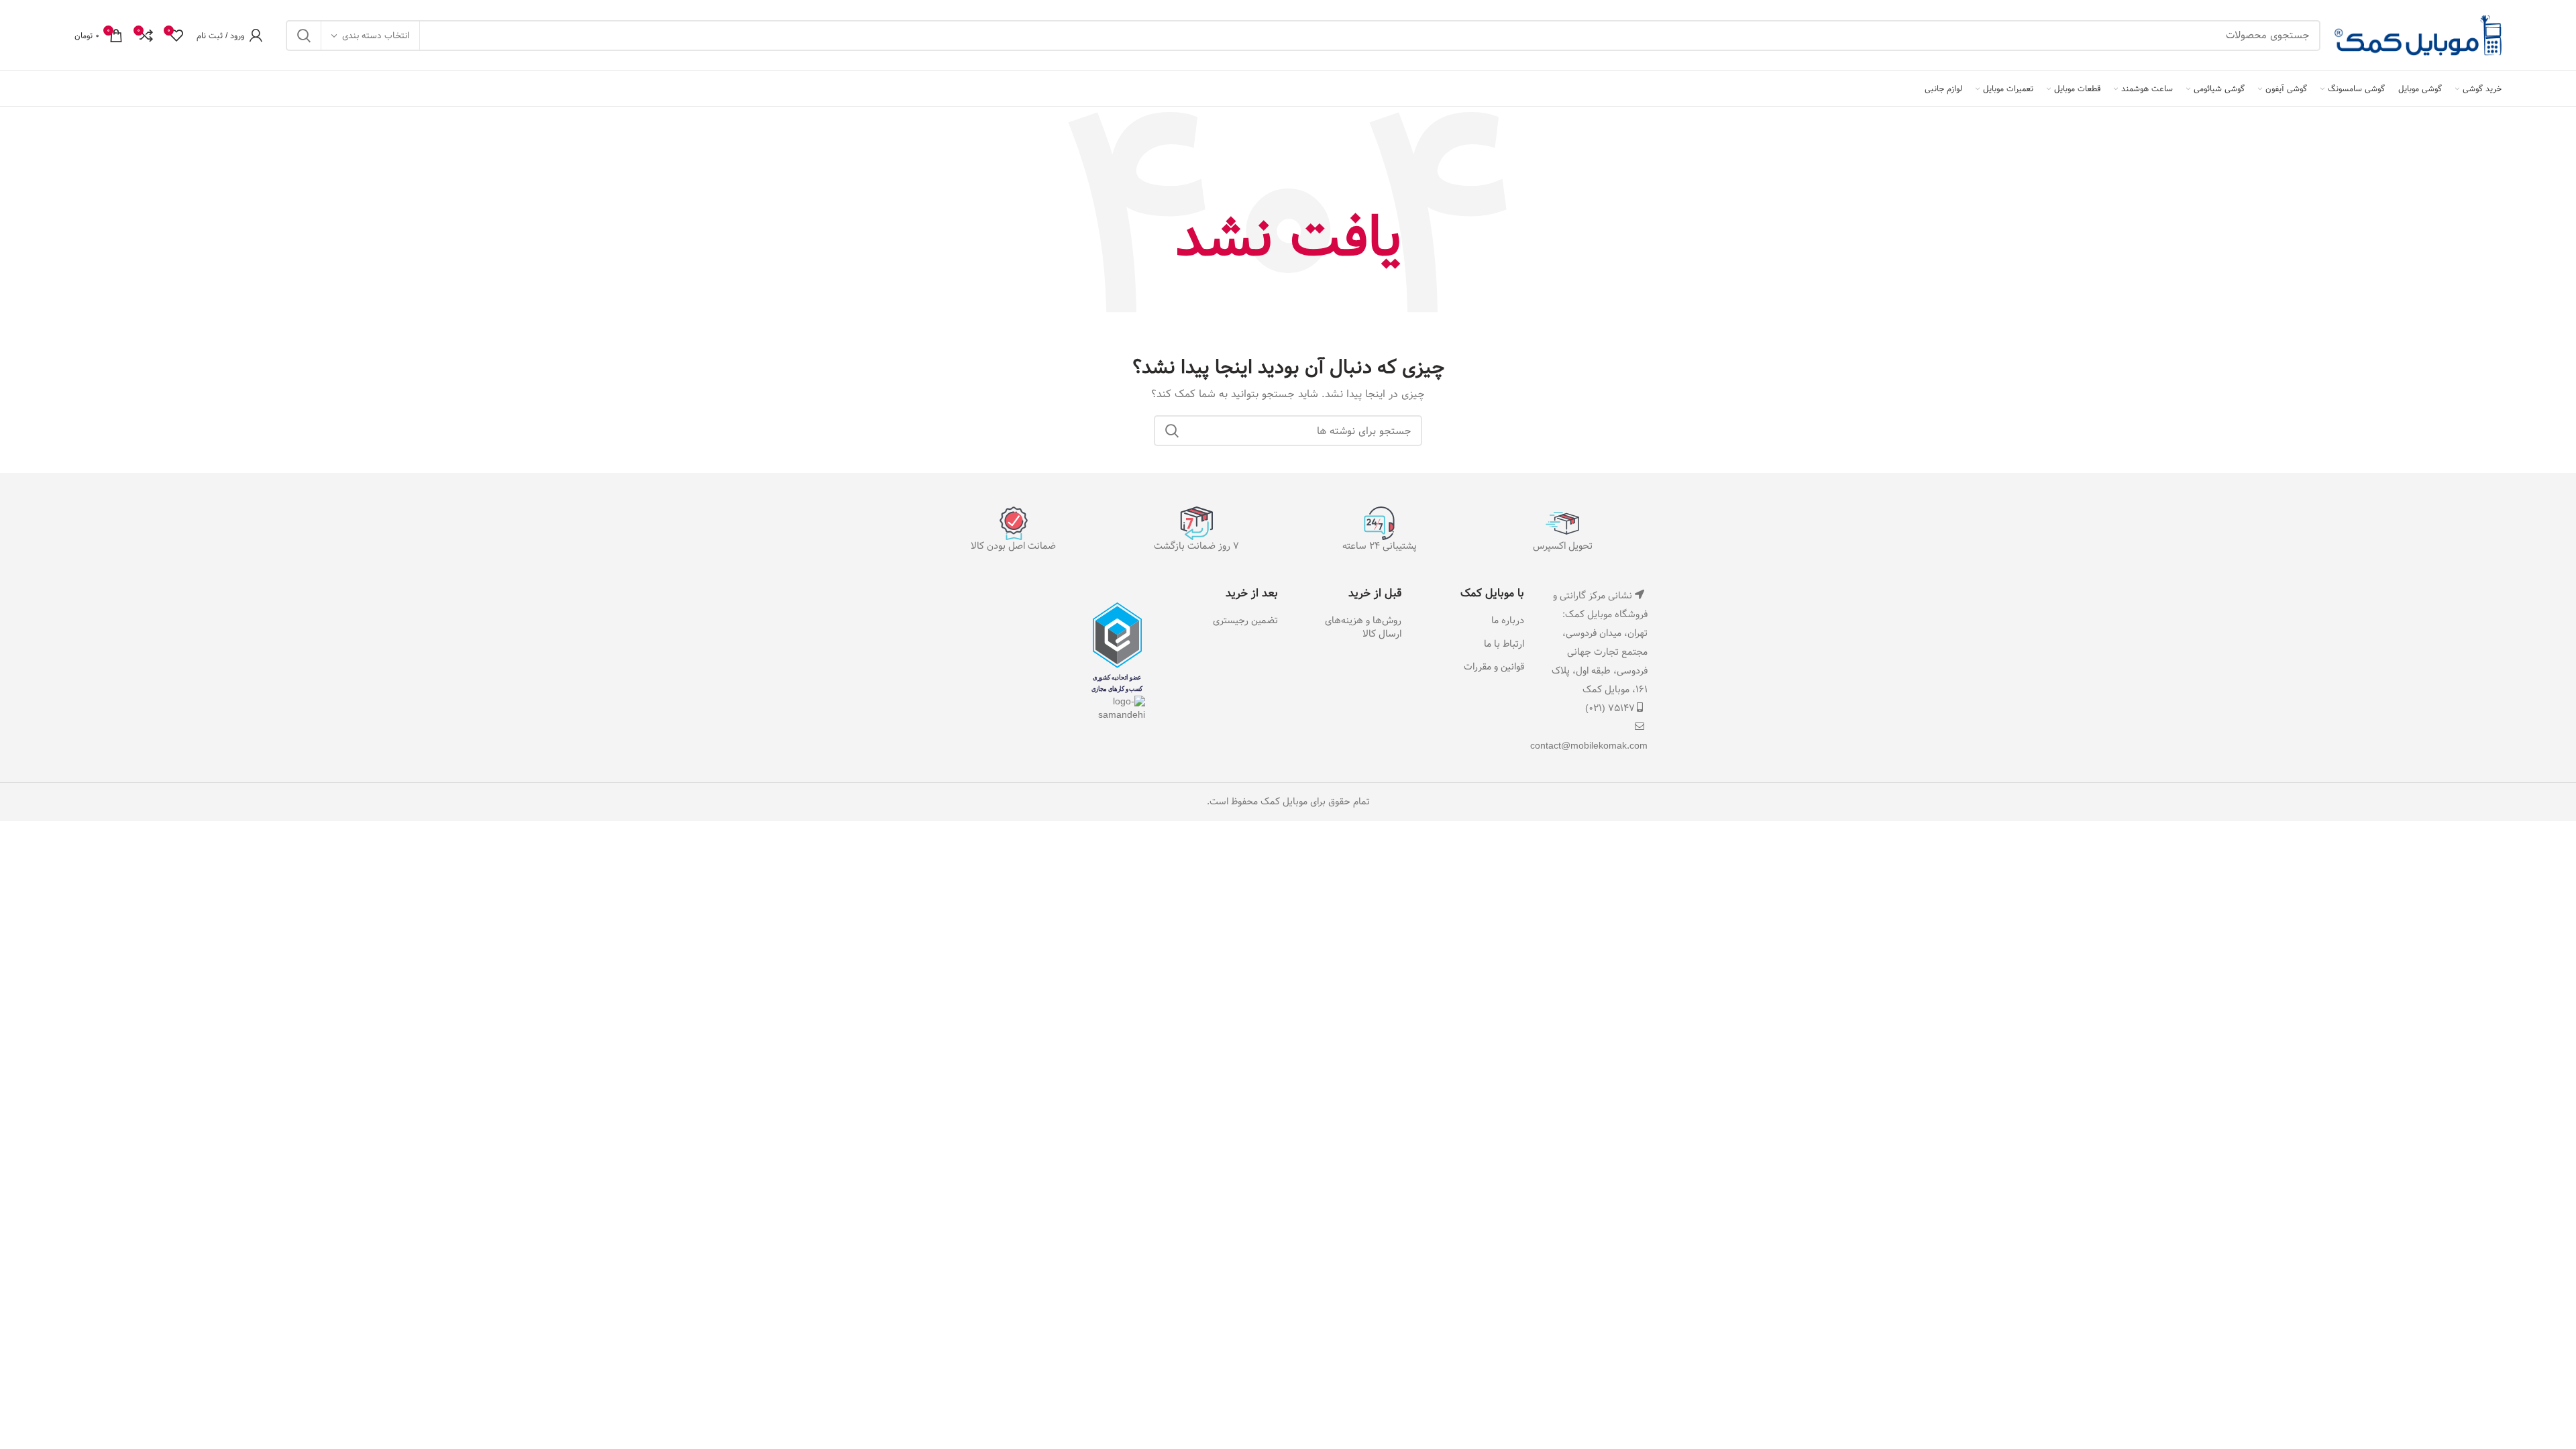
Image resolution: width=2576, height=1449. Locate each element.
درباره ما (1508, 621)
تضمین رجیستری (1245, 621)
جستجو (304, 36)
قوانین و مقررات (1494, 667)
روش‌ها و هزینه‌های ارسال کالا (1363, 628)
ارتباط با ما (1504, 645)
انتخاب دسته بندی (376, 36)
